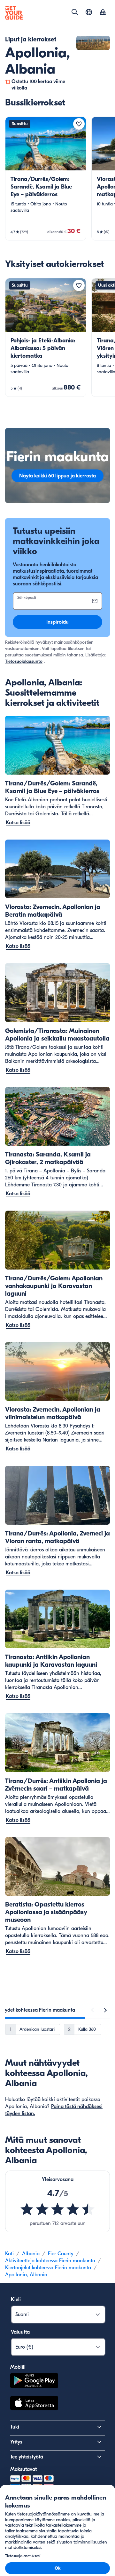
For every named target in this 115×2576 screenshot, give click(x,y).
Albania (31, 2254)
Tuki (15, 2427)
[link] (46, 179)
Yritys (16, 2442)
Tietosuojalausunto (24, 661)
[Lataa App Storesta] (34, 2404)
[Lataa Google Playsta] (34, 2382)
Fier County (61, 2254)
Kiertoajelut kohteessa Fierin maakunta (48, 2268)
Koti (9, 2254)
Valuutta (20, 2332)
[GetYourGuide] (14, 13)
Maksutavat (23, 2469)
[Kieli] (89, 12)
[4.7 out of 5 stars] (57, 2209)
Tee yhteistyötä (27, 2457)
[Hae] (75, 12)
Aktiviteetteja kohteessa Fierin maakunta (50, 2261)
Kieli (16, 2300)
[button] (46, 179)
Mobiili (18, 2367)
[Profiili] (103, 13)
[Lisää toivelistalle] (79, 124)
